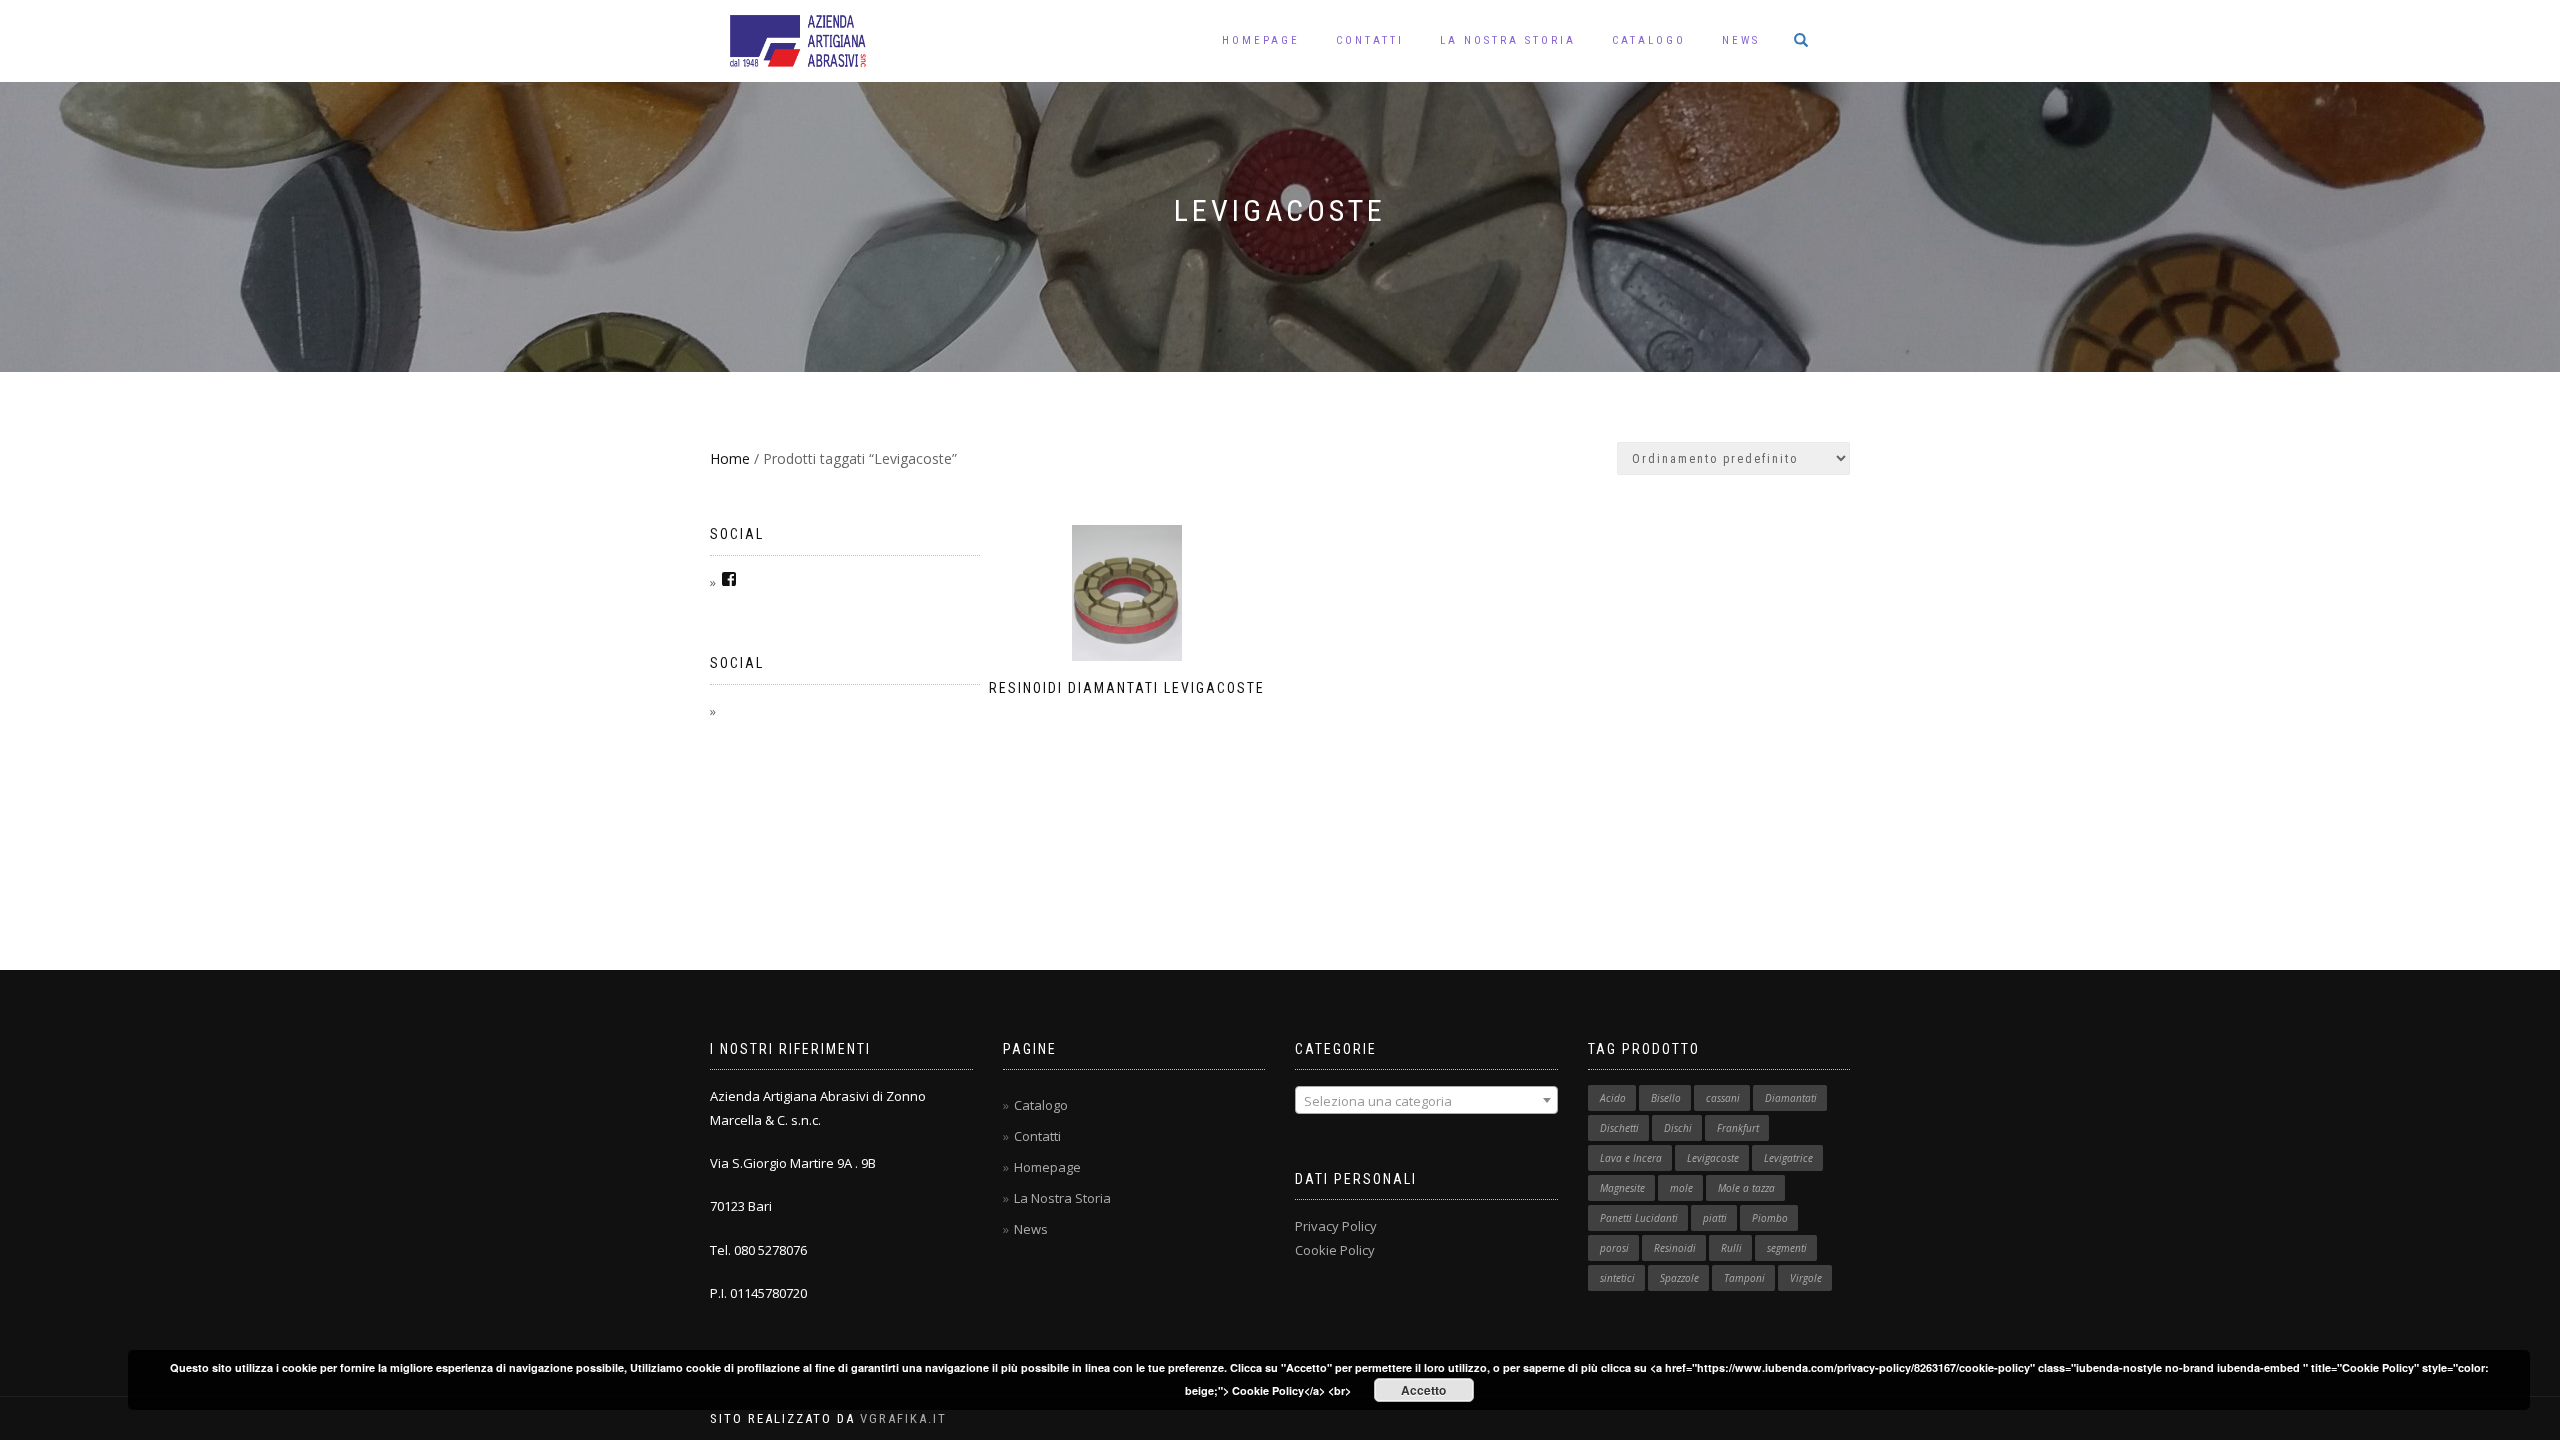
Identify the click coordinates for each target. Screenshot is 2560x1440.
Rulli (1731, 1248)
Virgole (1806, 1278)
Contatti (1370, 40)
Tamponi (1744, 1278)
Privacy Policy (1336, 1226)
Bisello (1666, 1098)
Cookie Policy (1335, 1250)
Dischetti (1619, 1128)
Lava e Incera (1631, 1158)
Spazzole (1679, 1278)
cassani (1723, 1098)
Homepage (1261, 40)
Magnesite (1622, 1188)
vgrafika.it (903, 1418)
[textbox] (1426, 1101)
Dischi (1678, 1128)
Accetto (1423, 1390)
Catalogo (1649, 40)
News (1741, 40)
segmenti (1787, 1248)
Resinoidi (1675, 1248)
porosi (1614, 1248)
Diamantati (1791, 1098)
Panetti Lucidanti (1639, 1218)
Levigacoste (1713, 1158)
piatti (1715, 1218)
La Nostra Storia (1508, 40)
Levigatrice (1788, 1158)
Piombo (1770, 1218)
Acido (1613, 1098)
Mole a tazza (1746, 1188)
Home (730, 458)
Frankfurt (1738, 1128)
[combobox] (1426, 1100)
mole (1681, 1188)
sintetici (1617, 1278)
